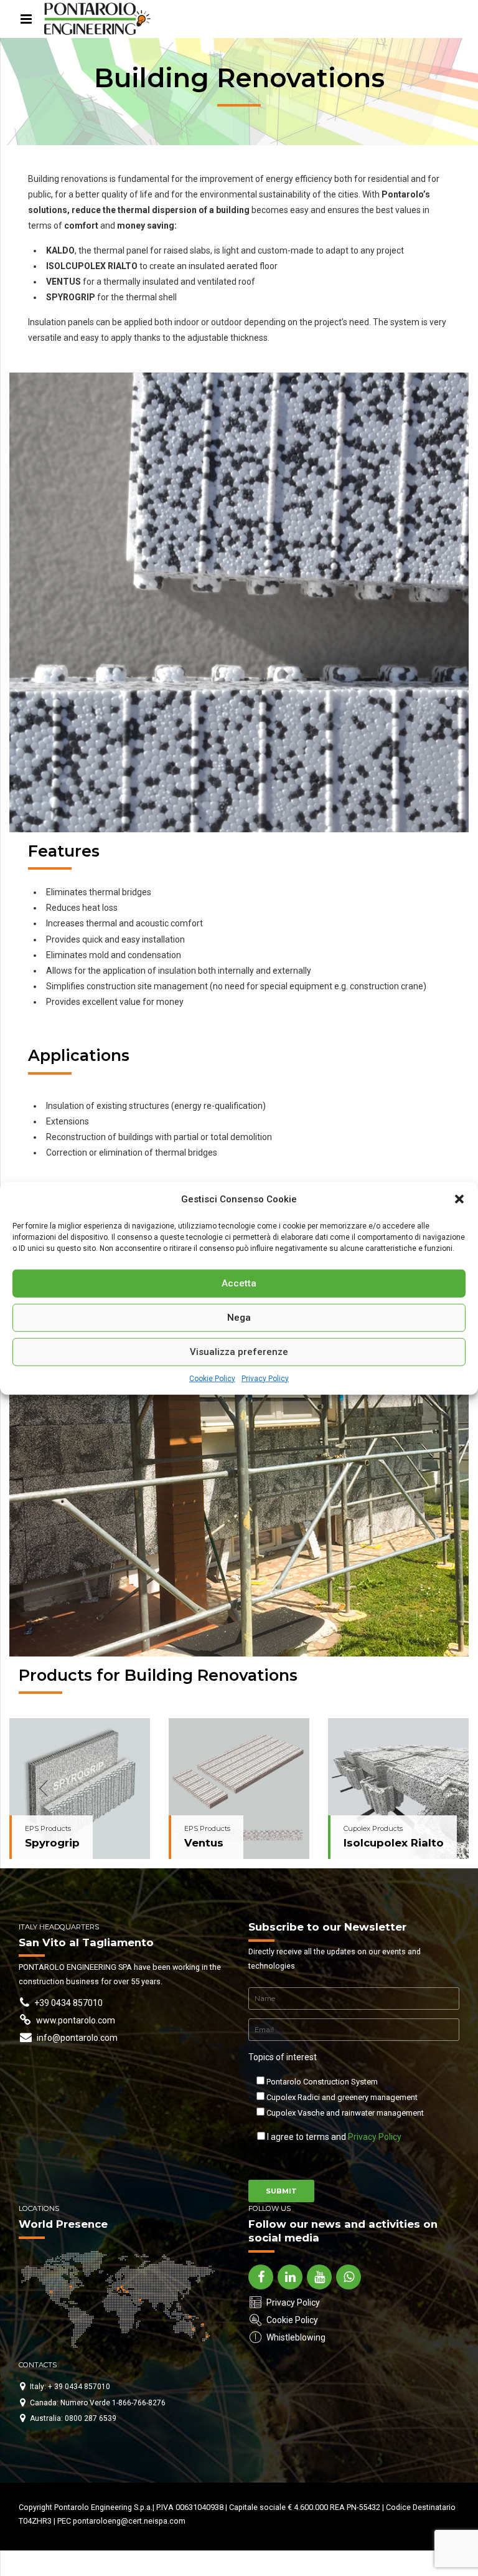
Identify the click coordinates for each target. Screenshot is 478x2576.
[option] (80, 1789)
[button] (459, 1199)
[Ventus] (239, 1789)
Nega (239, 1318)
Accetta (239, 1283)
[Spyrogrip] (80, 1789)
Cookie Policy (212, 1378)
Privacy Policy (265, 1378)
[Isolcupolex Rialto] (398, 1789)
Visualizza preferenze (239, 1352)
